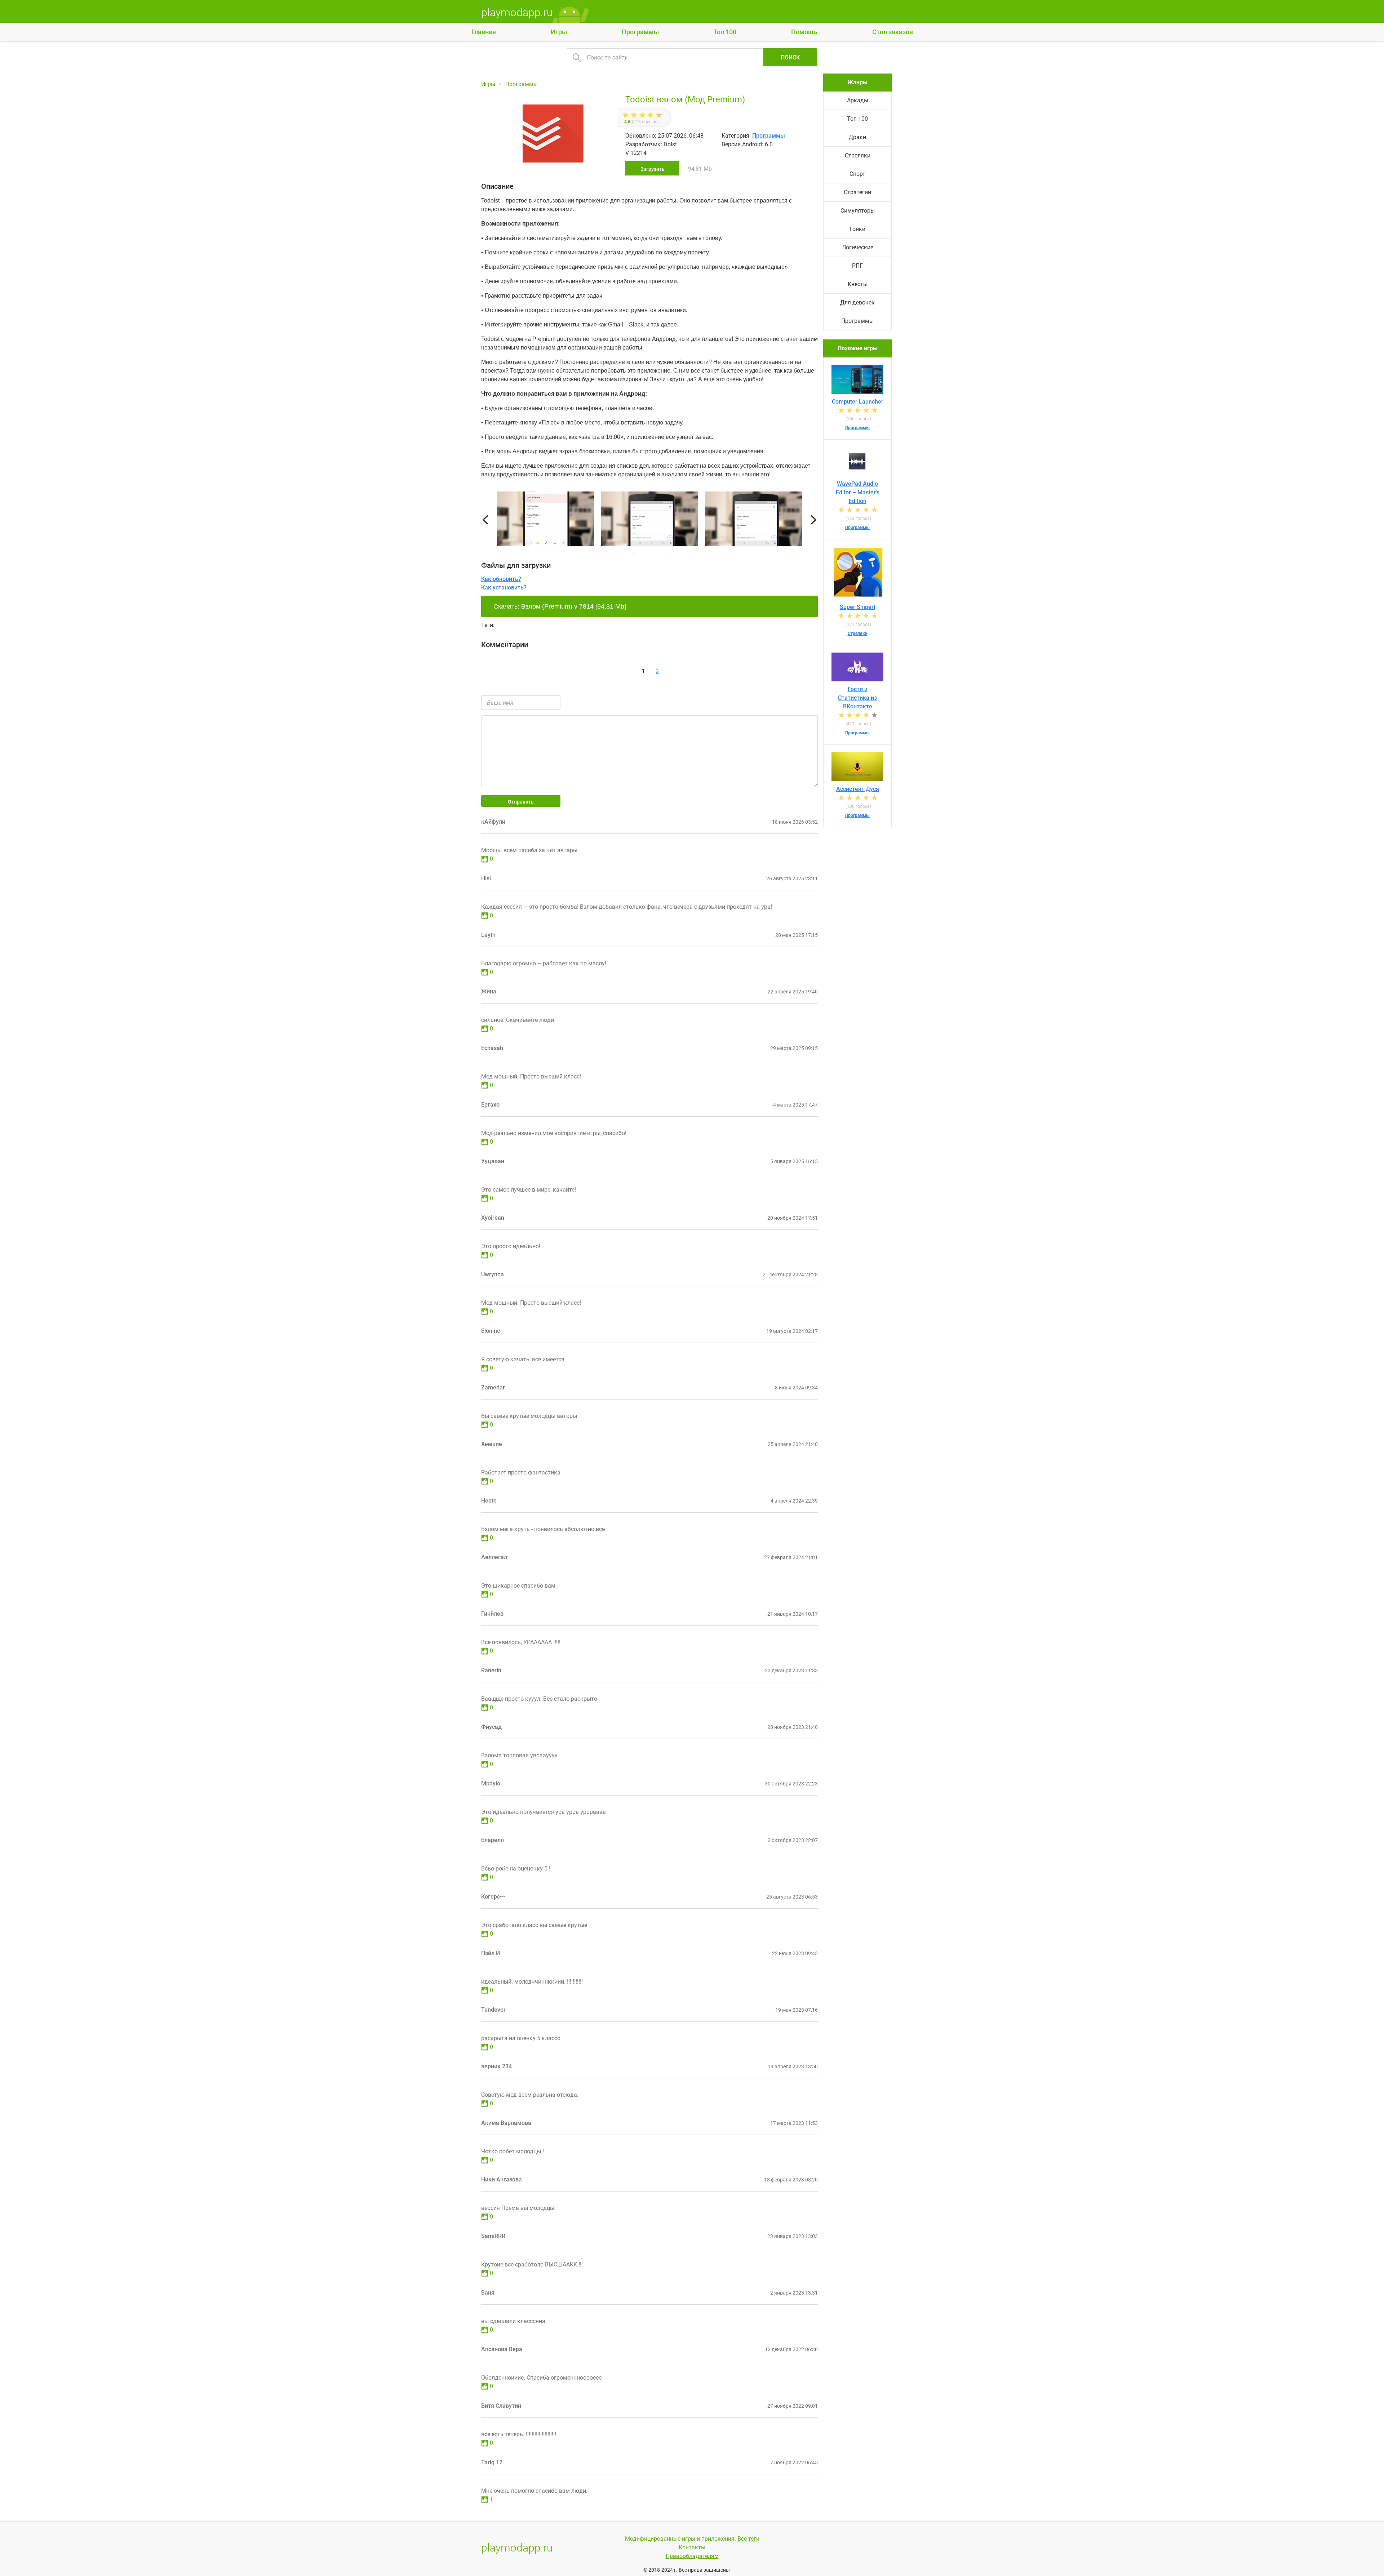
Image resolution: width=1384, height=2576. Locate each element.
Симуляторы (858, 211)
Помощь (804, 32)
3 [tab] (655, 554)
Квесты (858, 284)
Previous (485, 520)
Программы (640, 32)
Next (814, 520)
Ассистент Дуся (858, 789)
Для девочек (857, 302)
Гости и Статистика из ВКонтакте (857, 698)
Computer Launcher (858, 402)
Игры (559, 32)
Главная (484, 32)
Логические (858, 247)
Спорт (857, 174)
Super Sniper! (857, 607)
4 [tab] (666, 554)
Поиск (790, 57)
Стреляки (858, 155)
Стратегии (857, 192)
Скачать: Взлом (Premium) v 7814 (544, 606)
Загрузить (653, 169)
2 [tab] (644, 554)
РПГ (857, 266)
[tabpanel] (650, 520)
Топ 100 (725, 32)
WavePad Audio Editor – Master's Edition (858, 492)
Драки (857, 137)
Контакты (692, 2547)
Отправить (521, 802)
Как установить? (504, 588)
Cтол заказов (893, 32)
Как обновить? (501, 579)
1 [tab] (633, 554)
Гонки (857, 229)
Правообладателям (692, 2556)
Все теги (748, 2539)
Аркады (858, 100)
